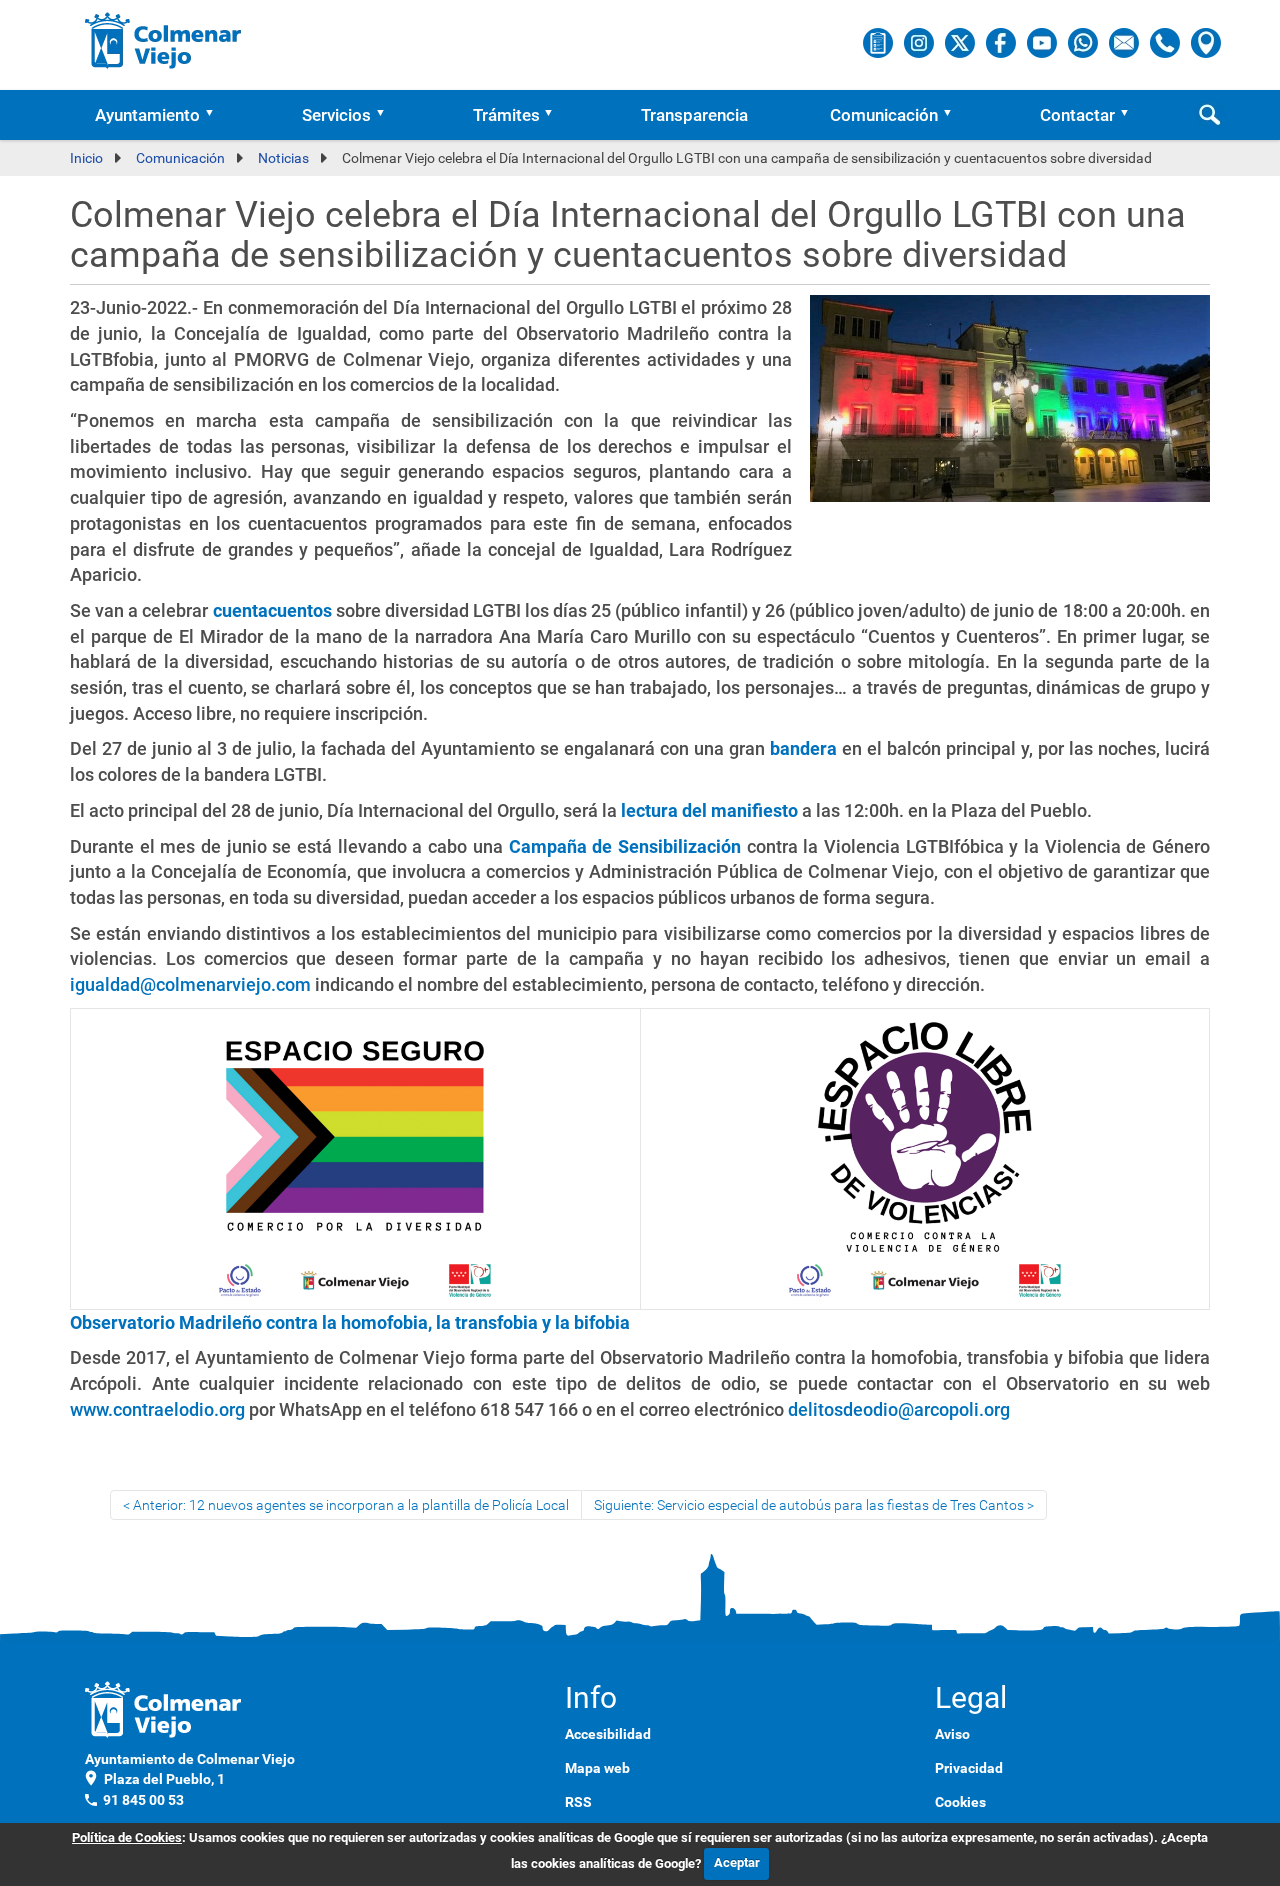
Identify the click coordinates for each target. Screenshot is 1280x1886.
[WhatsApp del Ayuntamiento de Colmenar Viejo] (1084, 42)
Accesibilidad (608, 1734)
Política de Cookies (127, 1837)
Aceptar (737, 1862)
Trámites (506, 115)
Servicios (336, 115)
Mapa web (597, 1768)
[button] (216, 115)
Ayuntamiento (147, 115)
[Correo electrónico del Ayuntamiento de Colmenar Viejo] (1125, 42)
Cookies (960, 1802)
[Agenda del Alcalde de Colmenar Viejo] (879, 42)
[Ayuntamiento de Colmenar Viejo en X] (961, 42)
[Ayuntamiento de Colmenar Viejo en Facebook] (1002, 42)
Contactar (1077, 115)
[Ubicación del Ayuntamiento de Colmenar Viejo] (1206, 42)
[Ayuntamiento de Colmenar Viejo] (163, 40)
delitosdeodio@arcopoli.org (899, 1409)
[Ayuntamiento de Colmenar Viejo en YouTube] (1043, 42)
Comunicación (884, 115)
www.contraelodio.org (157, 1409)
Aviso (952, 1734)
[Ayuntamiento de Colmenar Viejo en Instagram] (920, 42)
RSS (578, 1802)
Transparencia (694, 115)
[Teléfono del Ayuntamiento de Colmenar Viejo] (1166, 42)
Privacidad (969, 1768)
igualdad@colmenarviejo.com (190, 984)
